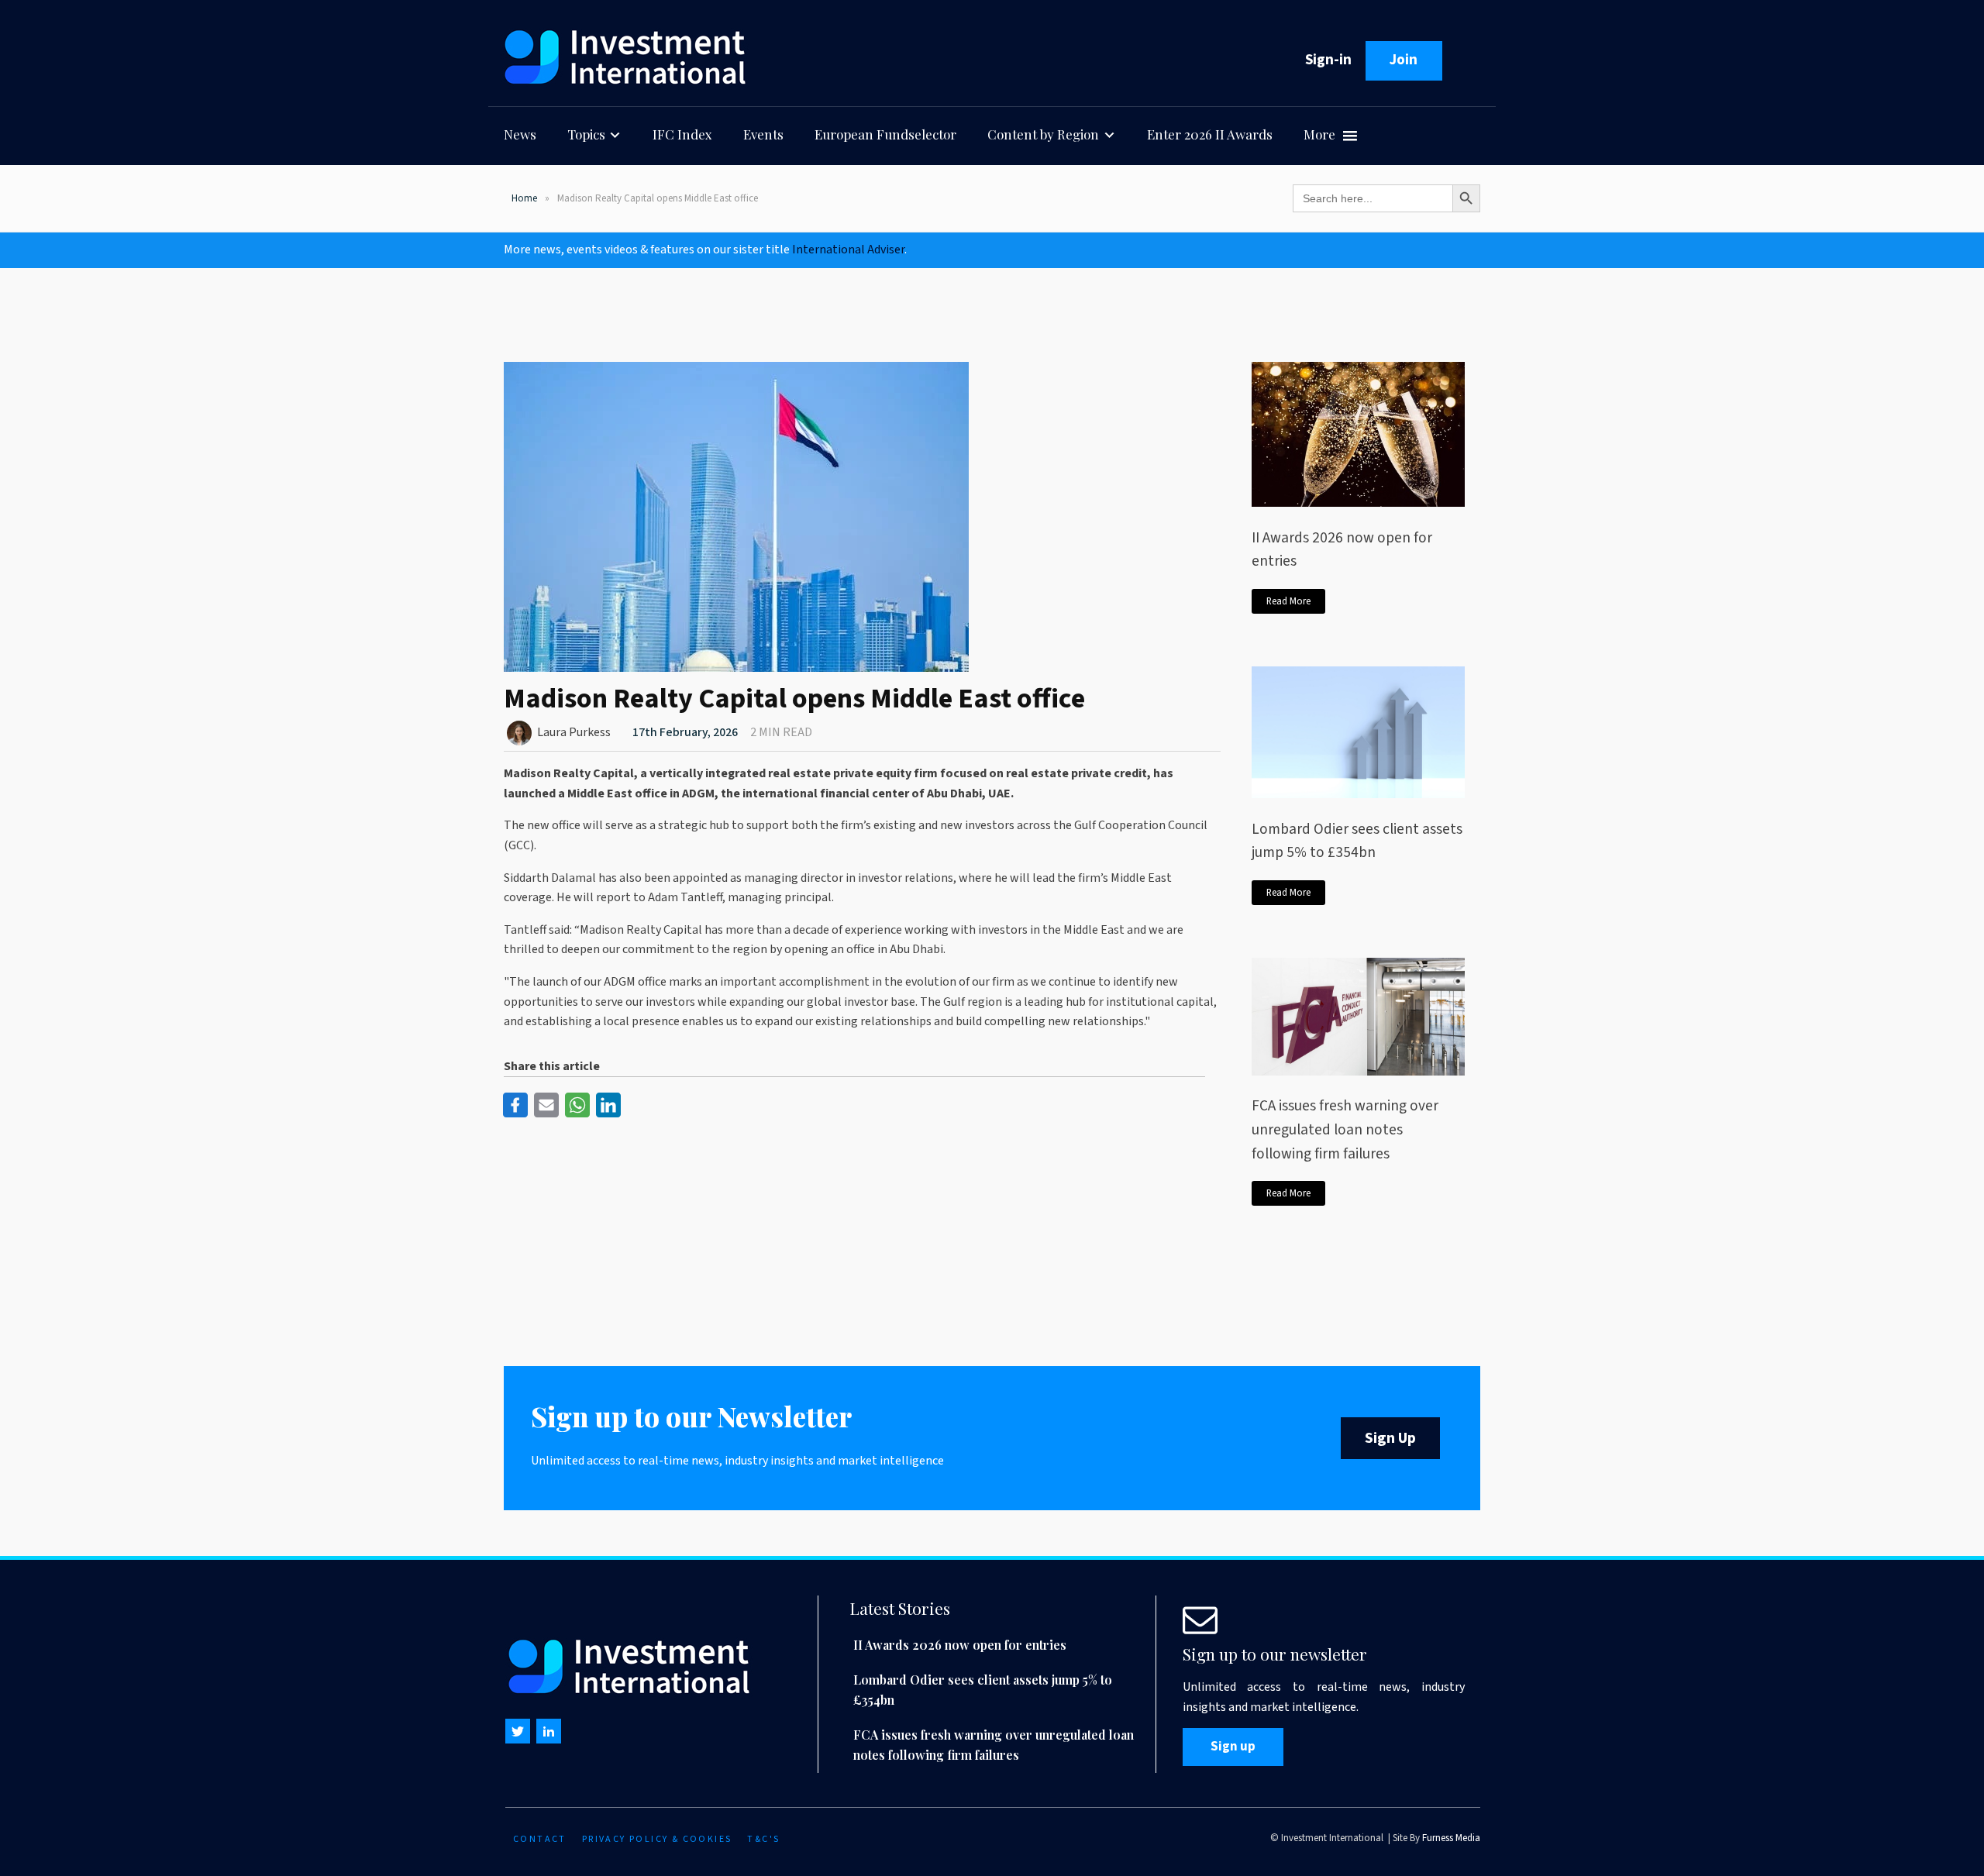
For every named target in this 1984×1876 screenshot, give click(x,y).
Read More (1288, 601)
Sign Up (1390, 1438)
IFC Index (682, 134)
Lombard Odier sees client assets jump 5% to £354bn (1357, 841)
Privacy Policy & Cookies (657, 1839)
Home (524, 198)
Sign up (1233, 1747)
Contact (540, 1839)
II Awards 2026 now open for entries (1342, 550)
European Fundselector (885, 134)
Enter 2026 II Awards (1210, 134)
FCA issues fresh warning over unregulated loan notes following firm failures (1345, 1129)
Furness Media (1451, 1838)
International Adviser (848, 250)
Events (763, 134)
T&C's (763, 1839)
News (520, 134)
